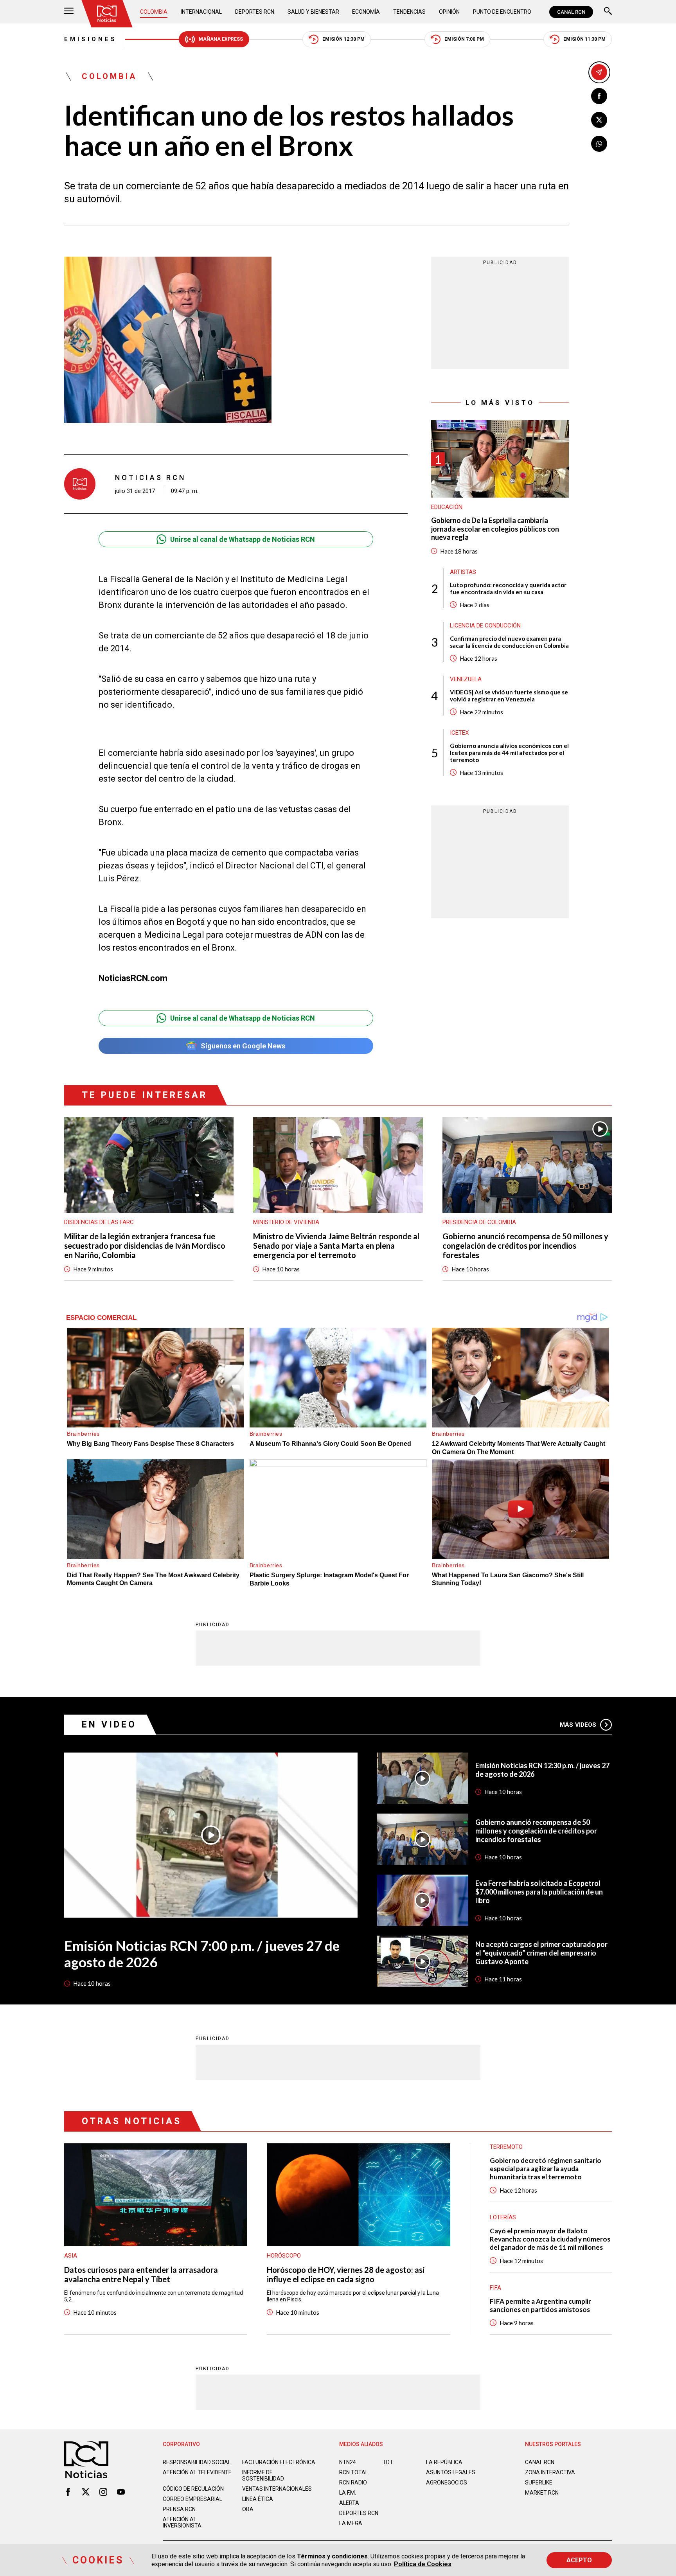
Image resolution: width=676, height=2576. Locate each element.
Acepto (579, 2560)
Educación (447, 507)
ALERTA (349, 2503)
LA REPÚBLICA (444, 2462)
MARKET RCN (542, 2493)
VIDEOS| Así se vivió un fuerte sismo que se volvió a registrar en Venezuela (509, 696)
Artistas (463, 572)
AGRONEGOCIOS (447, 2483)
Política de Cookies (423, 2564)
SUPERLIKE (539, 2483)
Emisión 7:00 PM (464, 39)
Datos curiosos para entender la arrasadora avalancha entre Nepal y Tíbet (141, 2274)
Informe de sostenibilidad (263, 2475)
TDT (388, 2462)
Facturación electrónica (279, 2462)
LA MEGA (351, 2523)
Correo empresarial (192, 2499)
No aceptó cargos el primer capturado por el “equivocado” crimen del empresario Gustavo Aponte (541, 1953)
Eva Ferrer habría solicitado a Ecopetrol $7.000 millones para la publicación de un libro (539, 1892)
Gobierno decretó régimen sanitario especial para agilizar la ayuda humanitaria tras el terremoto (546, 2169)
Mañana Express (221, 39)
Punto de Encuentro (502, 12)
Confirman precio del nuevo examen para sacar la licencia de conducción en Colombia (509, 642)
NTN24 (348, 2462)
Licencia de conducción (485, 626)
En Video (109, 1725)
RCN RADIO (353, 2483)
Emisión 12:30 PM (343, 39)
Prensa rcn (179, 2509)
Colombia (154, 12)
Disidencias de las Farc (99, 1222)
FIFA (495, 2288)
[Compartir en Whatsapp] (599, 144)
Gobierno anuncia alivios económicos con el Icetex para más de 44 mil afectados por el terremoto (509, 753)
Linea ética (258, 2499)
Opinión (449, 12)
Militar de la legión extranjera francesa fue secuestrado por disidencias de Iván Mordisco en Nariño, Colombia (145, 1246)
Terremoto (506, 2147)
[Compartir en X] (599, 120)
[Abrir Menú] (69, 12)
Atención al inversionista (182, 2522)
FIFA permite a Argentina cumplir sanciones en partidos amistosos (540, 2305)
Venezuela (466, 679)
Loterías (503, 2217)
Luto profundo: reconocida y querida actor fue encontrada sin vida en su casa (508, 588)
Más (578, 1725)
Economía (366, 12)
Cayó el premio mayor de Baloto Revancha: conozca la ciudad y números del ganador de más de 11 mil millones (550, 2239)
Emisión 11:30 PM (584, 39)
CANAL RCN (571, 12)
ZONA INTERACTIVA (550, 2472)
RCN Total (354, 2472)
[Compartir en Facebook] (599, 96)
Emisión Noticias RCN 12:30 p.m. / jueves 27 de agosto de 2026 (542, 1770)
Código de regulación (193, 2489)
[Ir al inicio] (107, 14)
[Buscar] (608, 12)
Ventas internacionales (277, 2489)
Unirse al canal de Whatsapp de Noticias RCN (243, 539)
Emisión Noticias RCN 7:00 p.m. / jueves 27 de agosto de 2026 (202, 1954)
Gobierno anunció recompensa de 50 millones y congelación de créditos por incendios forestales (525, 1246)
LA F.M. (348, 2493)
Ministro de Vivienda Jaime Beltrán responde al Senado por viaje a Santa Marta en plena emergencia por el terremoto (336, 1246)
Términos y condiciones (332, 2556)
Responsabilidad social (197, 2462)
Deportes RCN (255, 12)
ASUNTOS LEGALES (451, 2472)
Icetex (459, 733)
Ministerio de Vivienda (286, 1222)
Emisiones (91, 39)
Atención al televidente (197, 2472)
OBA (248, 2509)
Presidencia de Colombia (479, 1222)
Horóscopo (284, 2256)
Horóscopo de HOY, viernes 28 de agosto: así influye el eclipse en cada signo (346, 2274)
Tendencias (409, 12)
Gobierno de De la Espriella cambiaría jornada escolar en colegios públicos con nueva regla (495, 529)
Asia (71, 2256)
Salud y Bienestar (313, 12)
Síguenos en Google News (243, 1046)
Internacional (201, 12)
